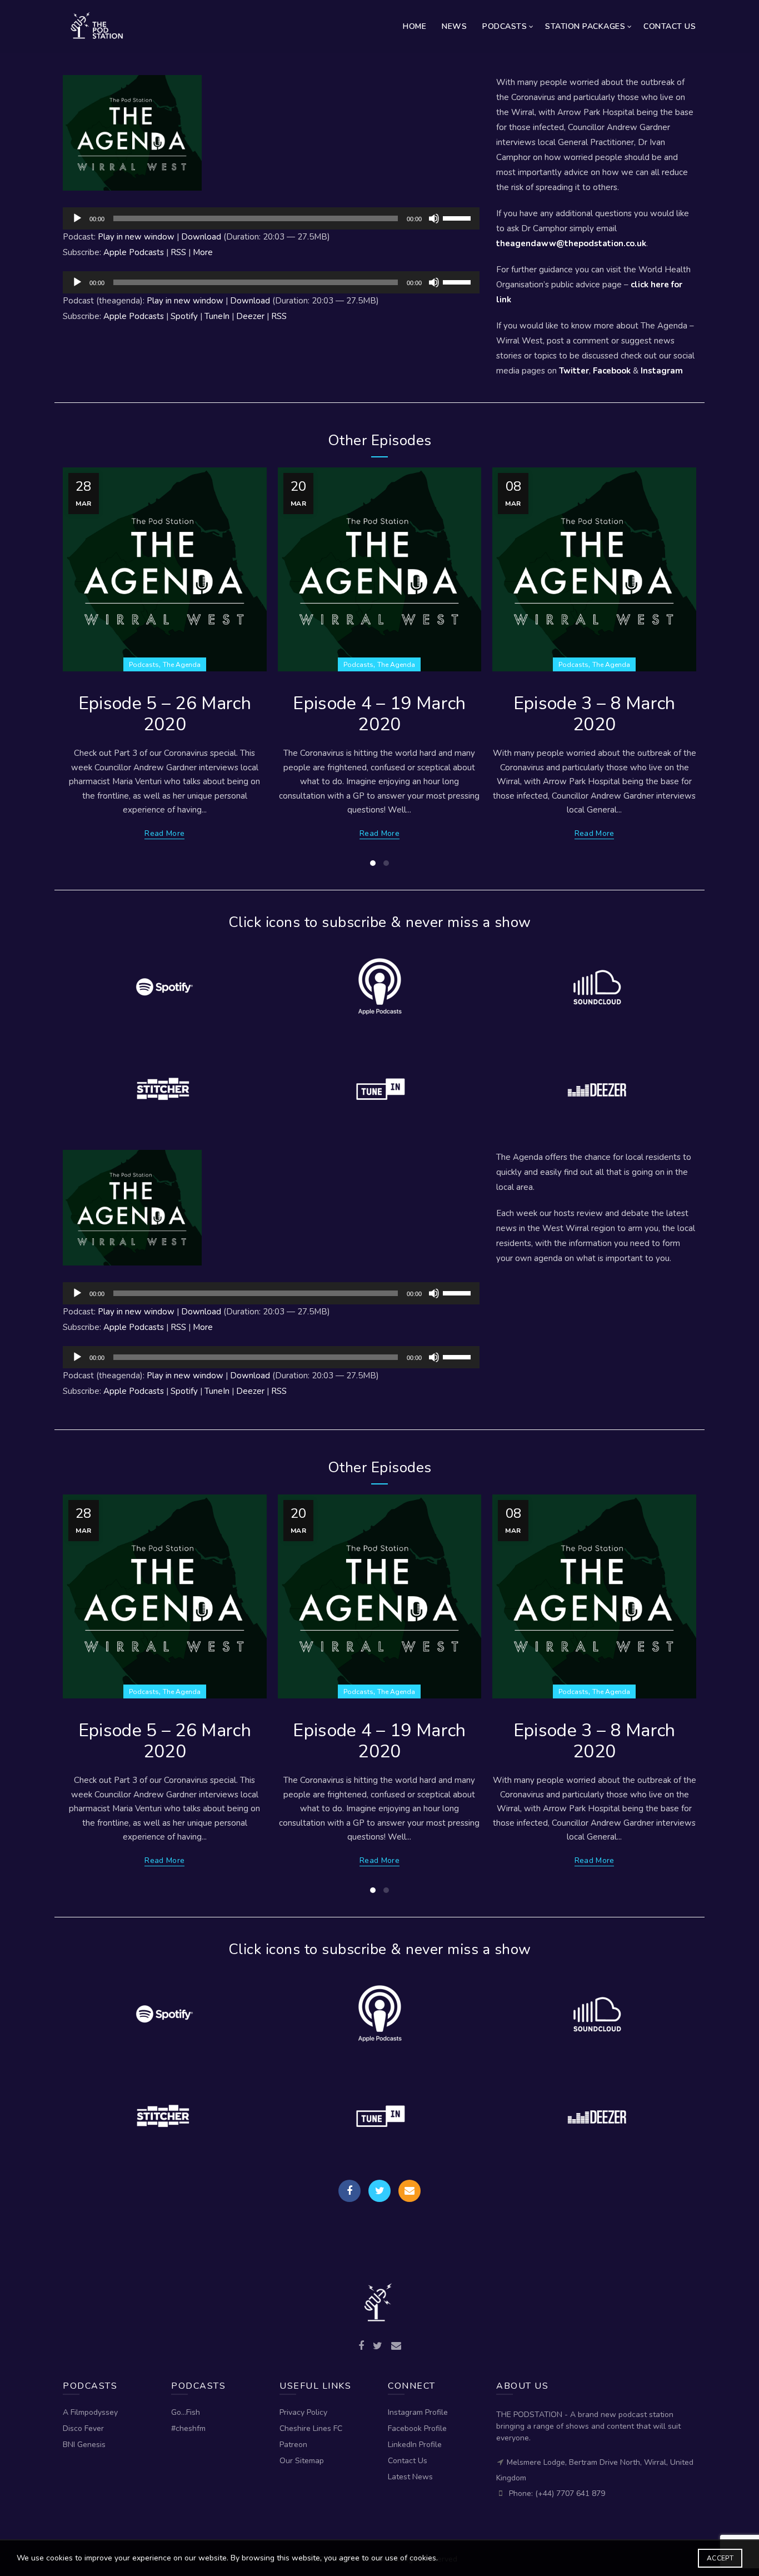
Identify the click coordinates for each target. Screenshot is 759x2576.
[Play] (77, 218)
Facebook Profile (417, 2428)
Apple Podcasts (134, 252)
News (454, 26)
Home (415, 26)
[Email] (410, 2191)
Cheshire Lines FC (311, 2428)
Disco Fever (83, 2428)
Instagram (662, 371)
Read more (164, 834)
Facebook (612, 371)
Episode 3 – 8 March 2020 (595, 714)
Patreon (293, 2445)
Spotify (184, 316)
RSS (178, 252)
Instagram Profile (418, 2412)
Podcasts (505, 26)
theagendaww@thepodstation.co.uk (571, 243)
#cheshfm (188, 2428)
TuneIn (217, 316)
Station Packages (585, 26)
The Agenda (182, 665)
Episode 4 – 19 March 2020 (379, 714)
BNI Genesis (84, 2445)
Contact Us (670, 26)
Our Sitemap (302, 2461)
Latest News (410, 2477)
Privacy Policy (303, 2412)
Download (201, 237)
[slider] (458, 217)
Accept (720, 2558)
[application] (271, 218)
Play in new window (136, 237)
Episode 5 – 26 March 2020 (165, 714)
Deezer (250, 316)
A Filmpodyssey (90, 2412)
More (203, 252)
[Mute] (434, 218)
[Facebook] (349, 2191)
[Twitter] (379, 2191)
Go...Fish (186, 2412)
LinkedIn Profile (415, 2445)
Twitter (574, 371)
